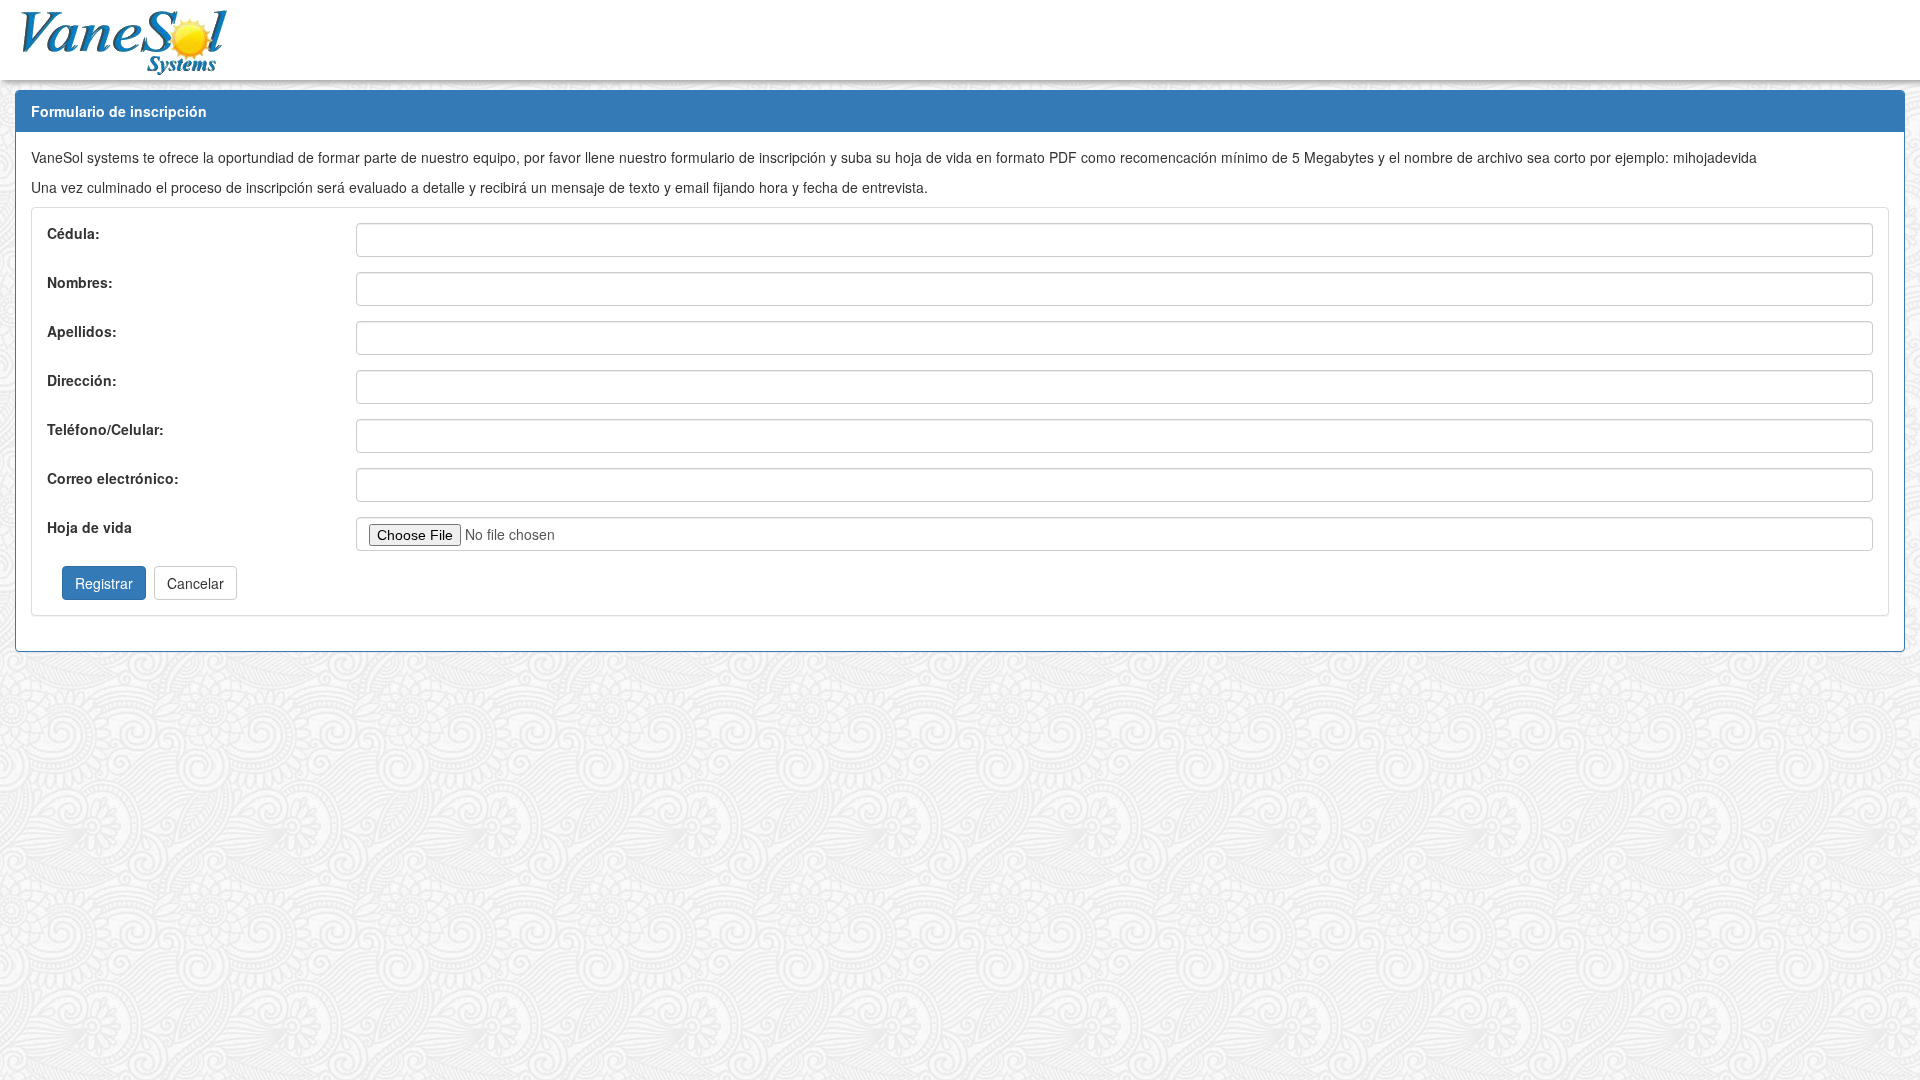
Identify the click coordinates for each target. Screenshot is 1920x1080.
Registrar (104, 583)
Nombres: (80, 282)
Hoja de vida (89, 527)
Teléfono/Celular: (105, 429)
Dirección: (82, 380)
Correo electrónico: (113, 478)
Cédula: (73, 233)
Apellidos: (82, 331)
